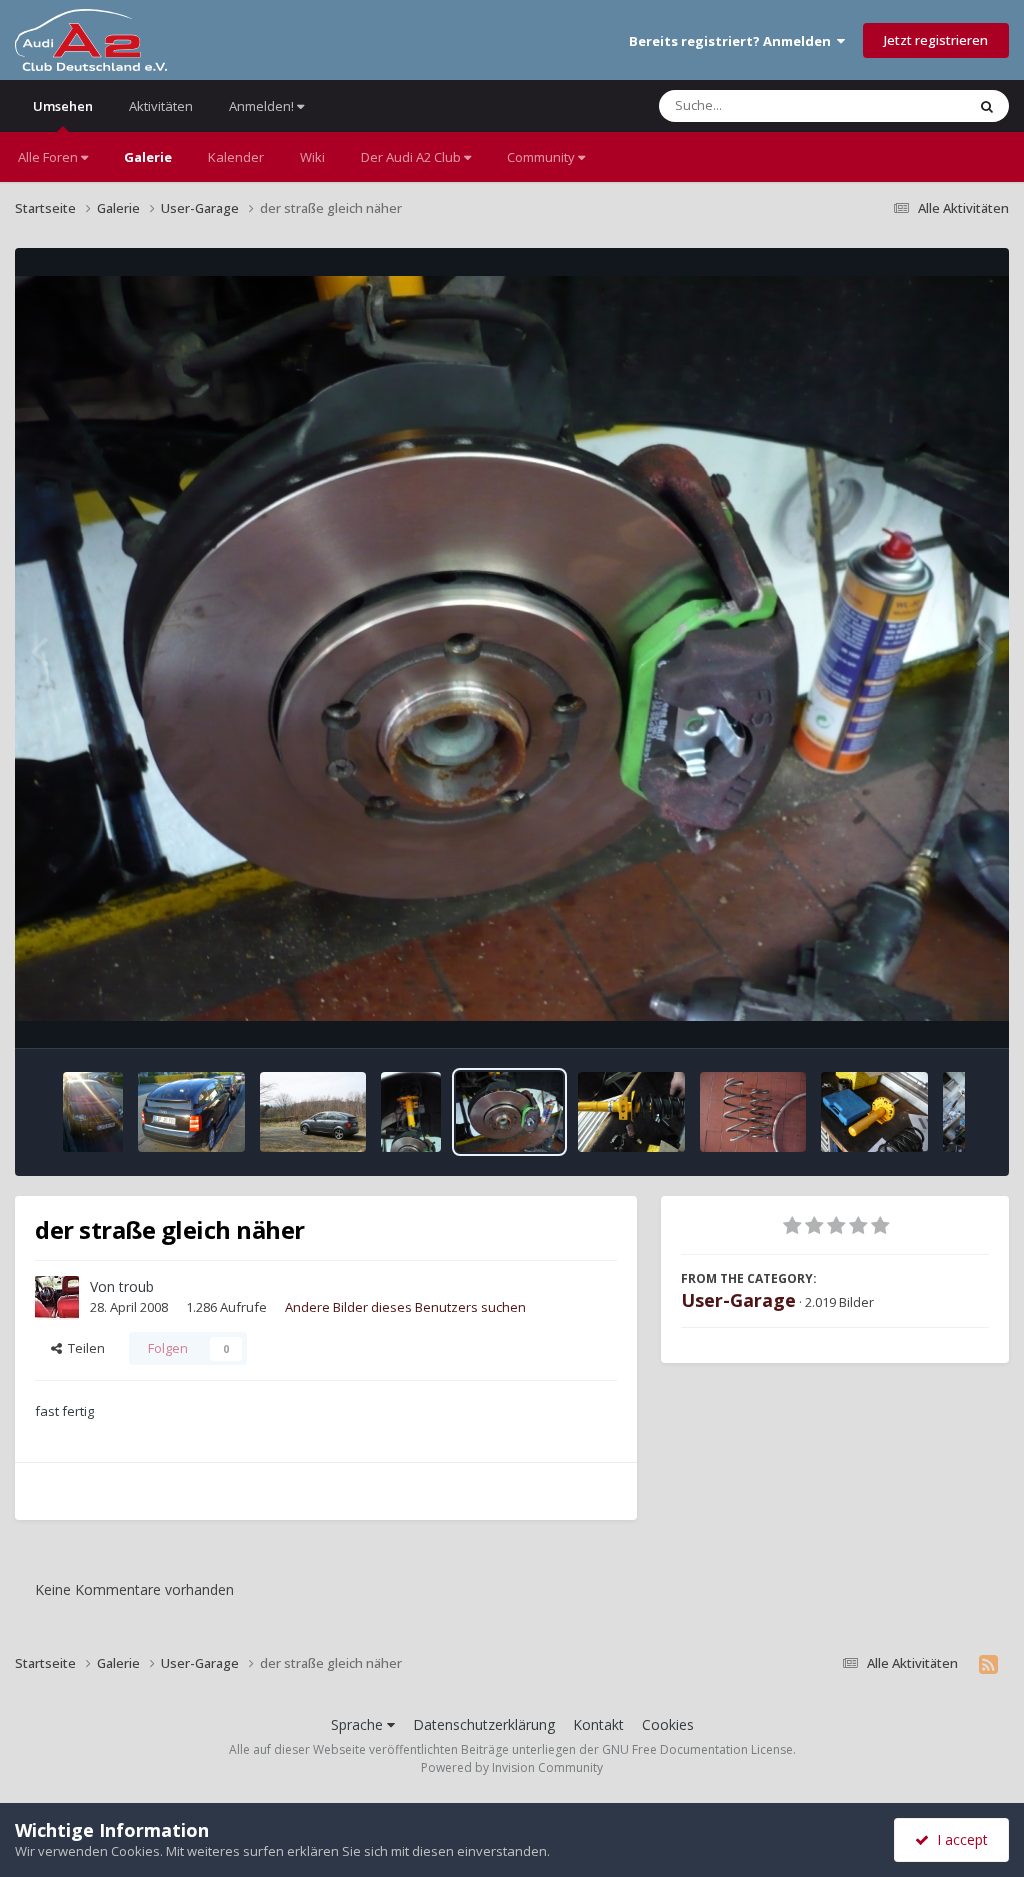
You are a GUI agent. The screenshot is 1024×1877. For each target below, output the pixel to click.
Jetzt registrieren (936, 40)
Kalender (236, 157)
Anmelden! (263, 106)
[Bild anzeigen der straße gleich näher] (411, 1112)
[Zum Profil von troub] (57, 1298)
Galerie (148, 157)
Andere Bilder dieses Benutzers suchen (405, 1307)
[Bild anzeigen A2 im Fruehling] (313, 1112)
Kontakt (598, 1724)
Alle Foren (49, 157)
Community (542, 157)
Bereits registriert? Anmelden (733, 41)
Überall (917, 105)
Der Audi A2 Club (412, 157)
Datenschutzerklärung (484, 1724)
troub (136, 1286)
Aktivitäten (161, 106)
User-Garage (738, 1300)
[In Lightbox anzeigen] (512, 649)
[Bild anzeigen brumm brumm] (93, 1112)
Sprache (359, 1724)
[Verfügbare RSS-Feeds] (988, 1664)
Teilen (83, 1348)
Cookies (668, 1724)
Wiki (312, 157)
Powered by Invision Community (512, 1767)
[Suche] (987, 106)
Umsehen (63, 106)
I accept (958, 1839)
